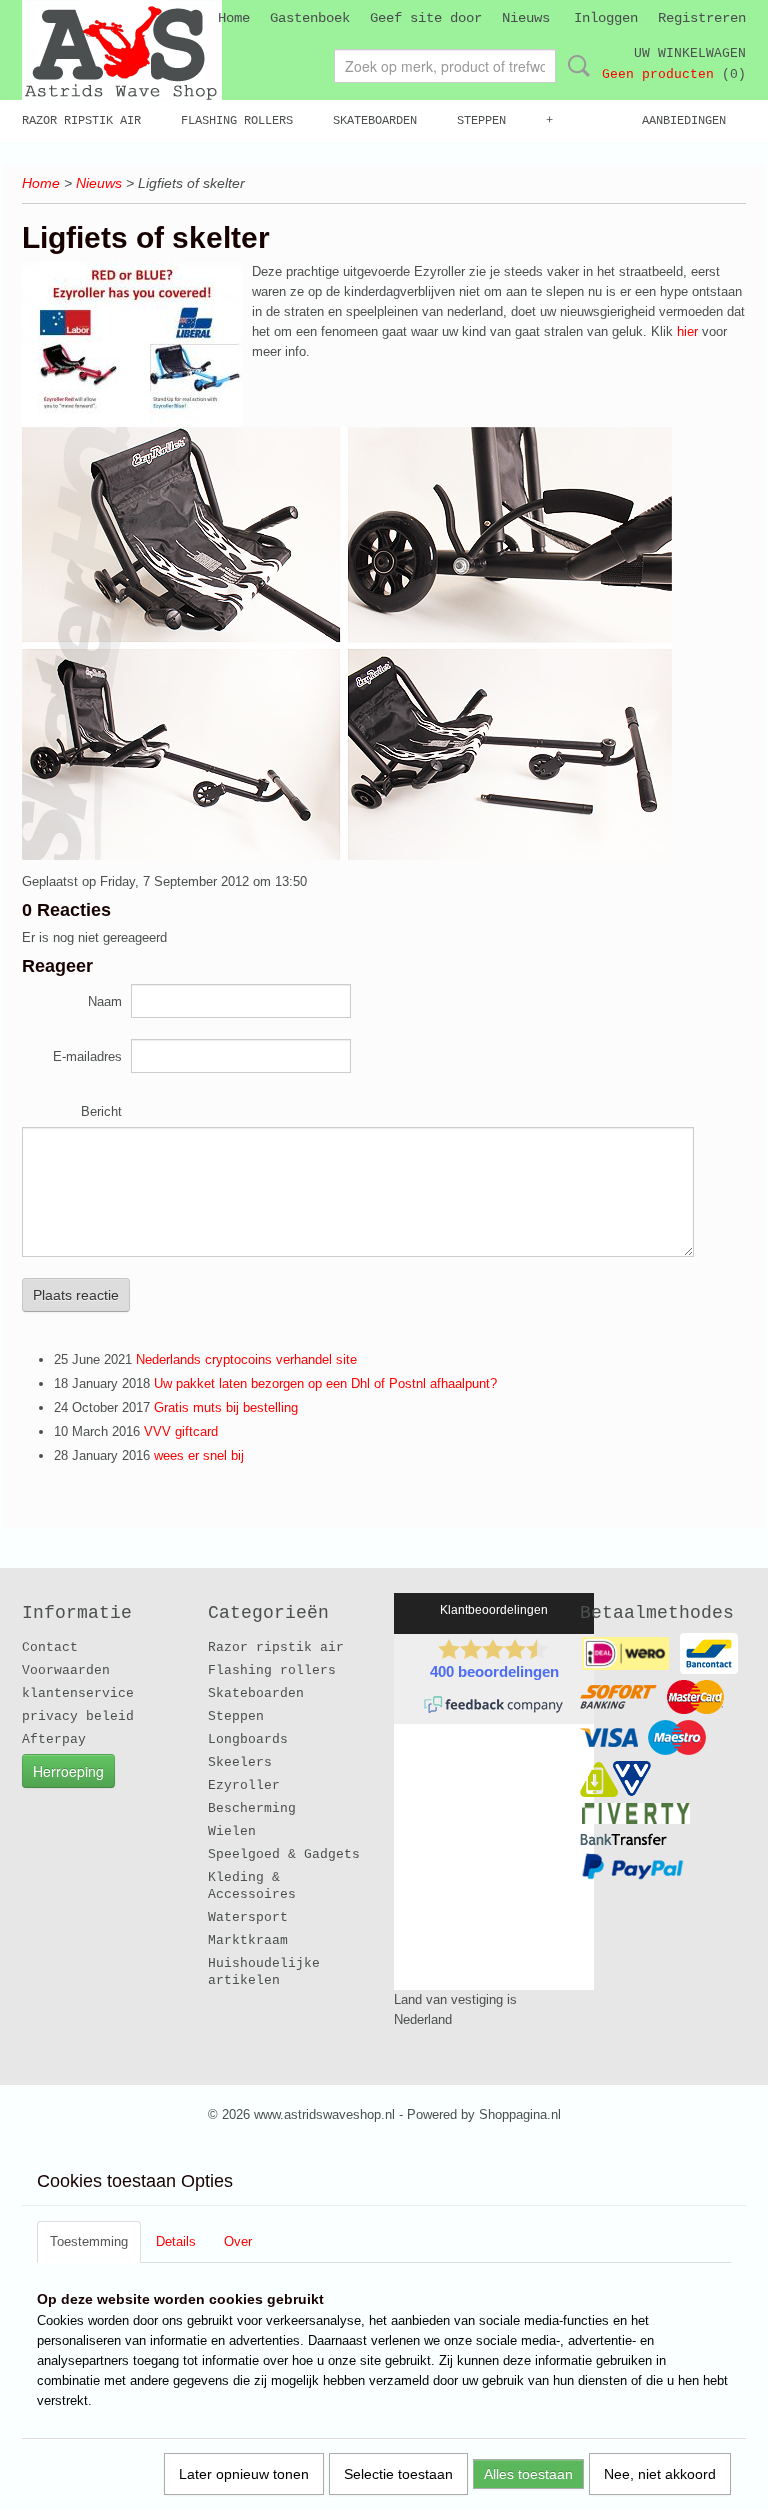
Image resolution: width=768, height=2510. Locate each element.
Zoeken (575, 66)
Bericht (101, 1111)
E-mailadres (87, 1056)
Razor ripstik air (81, 121)
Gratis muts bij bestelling (226, 1407)
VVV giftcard (181, 1431)
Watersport (248, 1917)
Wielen (232, 1831)
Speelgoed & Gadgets (284, 1854)
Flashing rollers (237, 121)
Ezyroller (244, 1785)
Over (238, 2241)
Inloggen (606, 18)
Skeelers (240, 1762)
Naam (105, 1001)
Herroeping (68, 1771)
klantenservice (78, 1693)
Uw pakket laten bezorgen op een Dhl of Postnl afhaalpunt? (325, 1383)
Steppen (481, 121)
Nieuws (526, 18)
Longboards (248, 1739)
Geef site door (426, 18)
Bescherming (252, 1808)
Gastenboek (310, 18)
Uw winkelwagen (690, 53)
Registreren (702, 18)
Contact (50, 1647)
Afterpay (54, 1739)
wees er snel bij (199, 1455)
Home (234, 18)
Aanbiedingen (684, 121)
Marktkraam (248, 1940)
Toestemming (89, 2241)
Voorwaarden (66, 1670)
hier (687, 331)
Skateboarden (375, 121)
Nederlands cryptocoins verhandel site (246, 1359)
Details (176, 2241)
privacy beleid (78, 1716)
